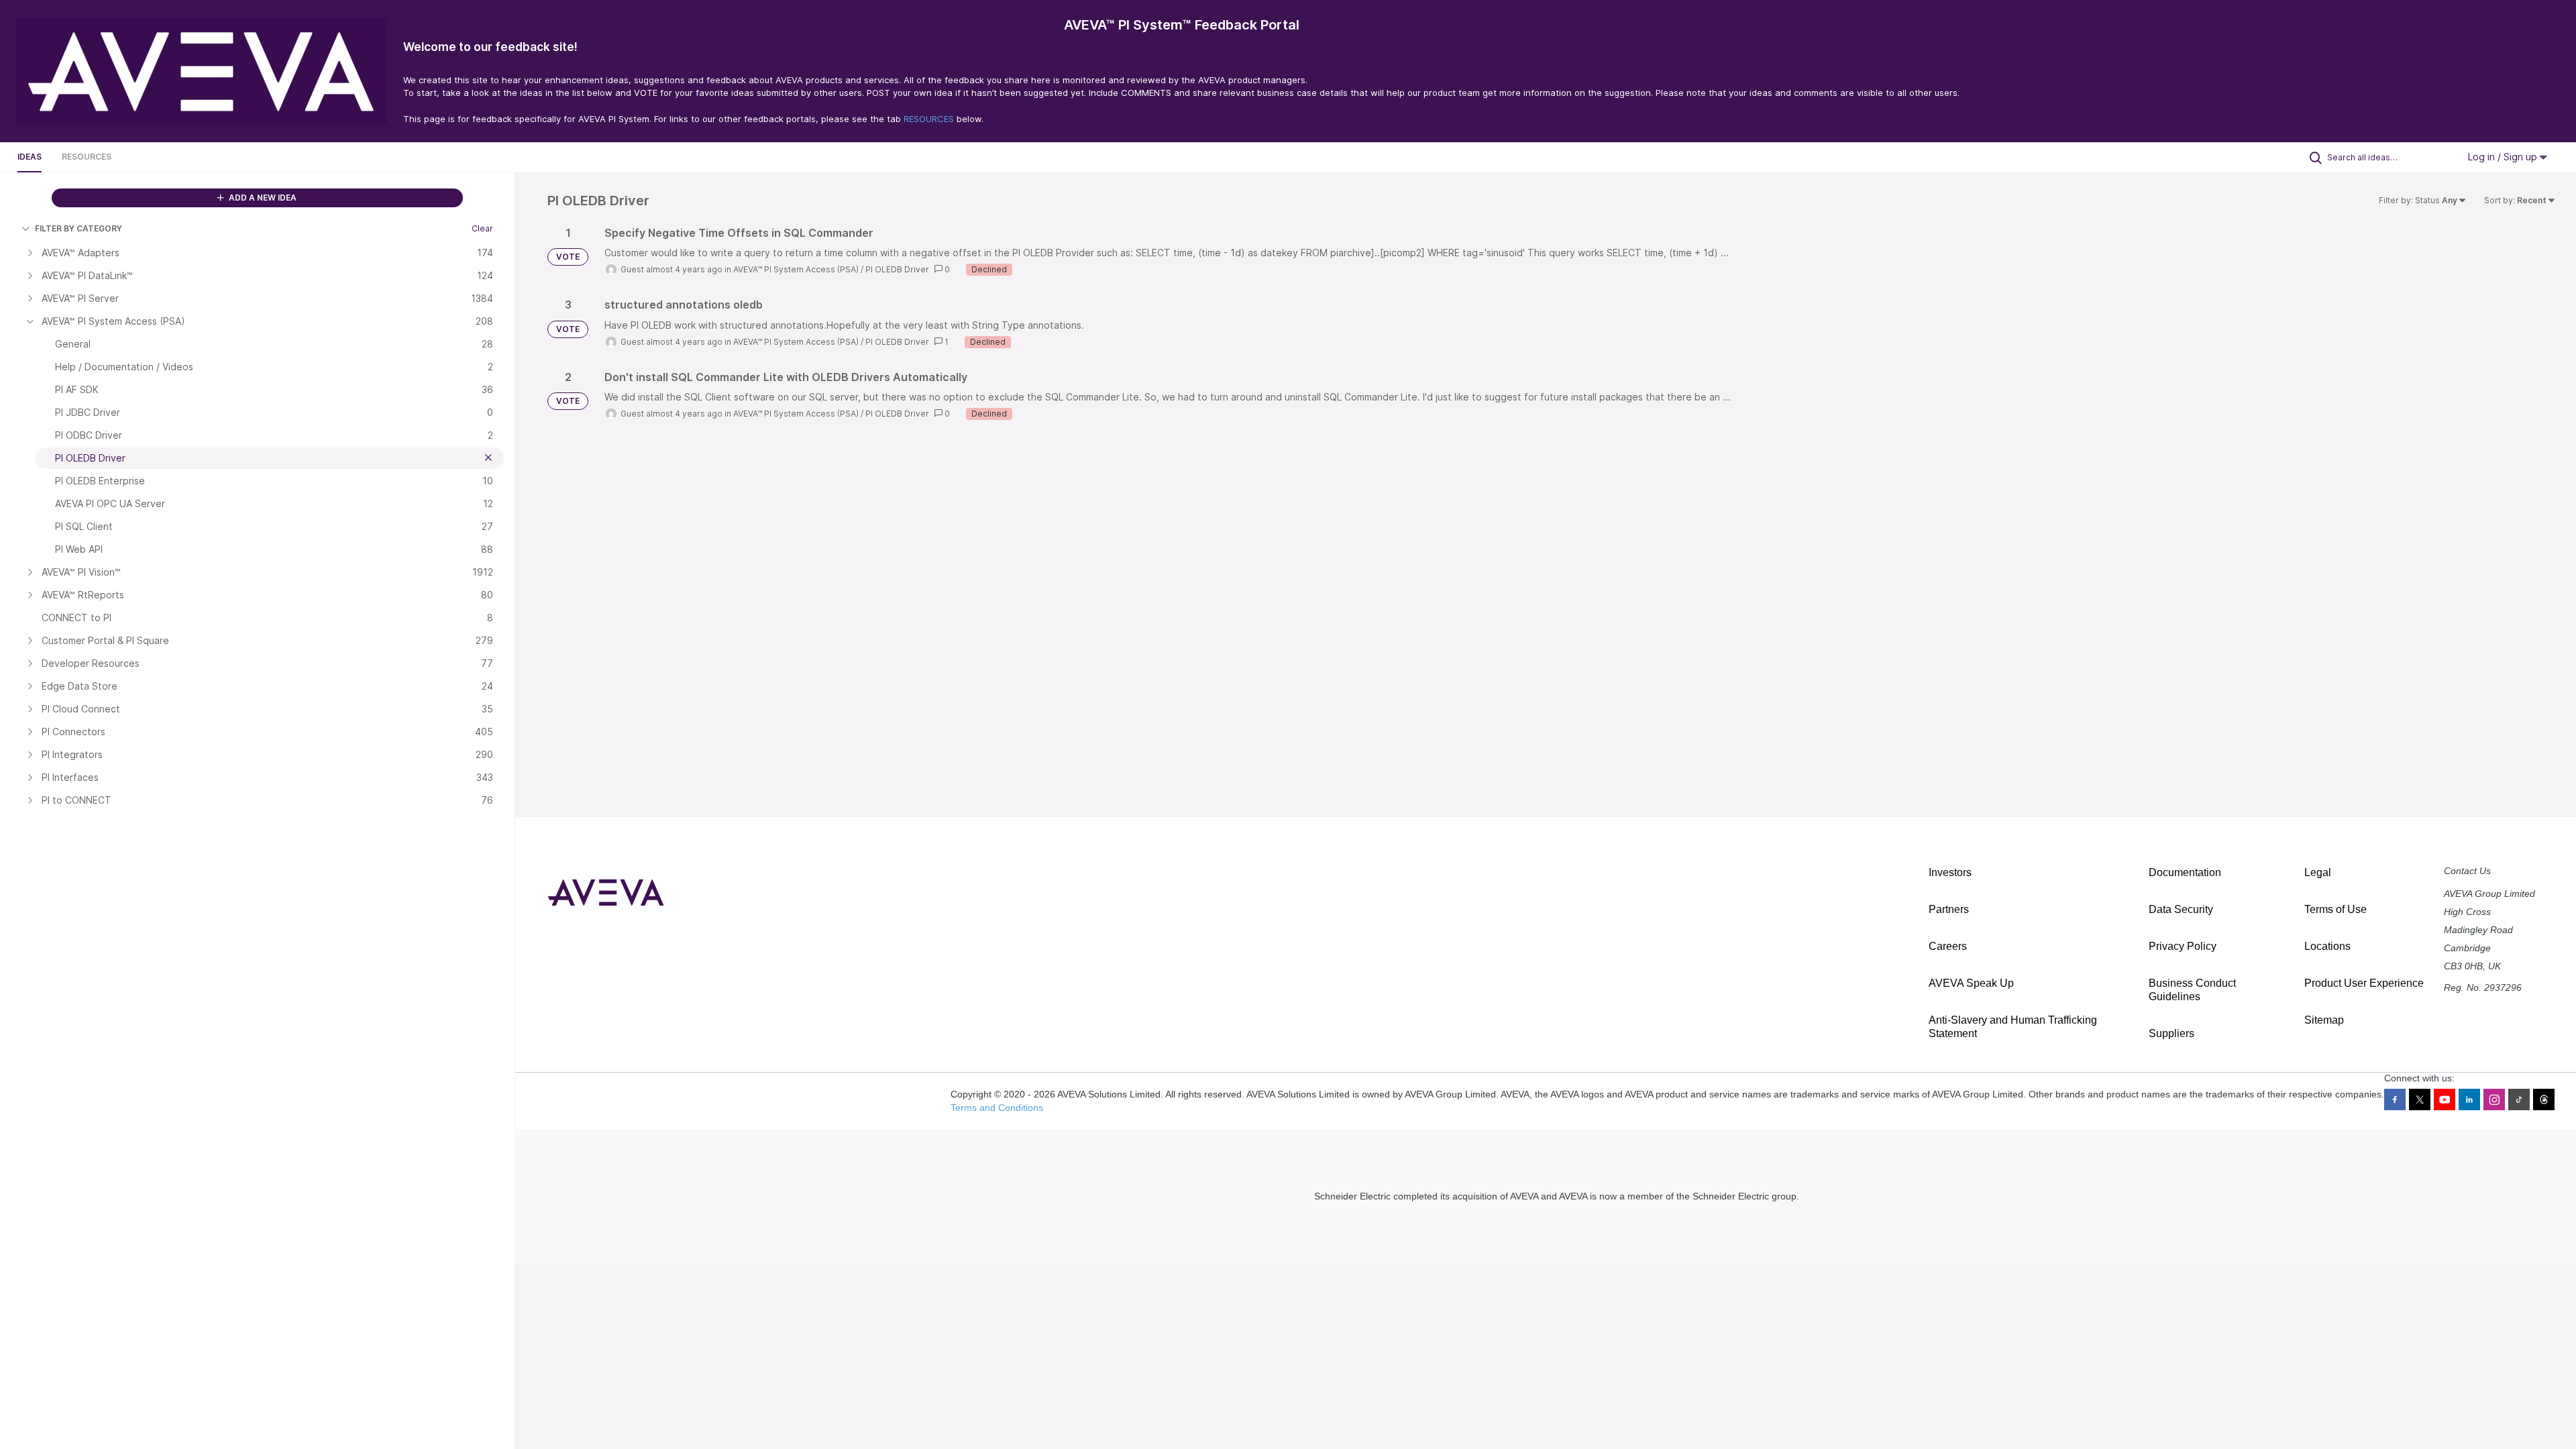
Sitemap (2324, 1020)
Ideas (30, 157)
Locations (2327, 946)
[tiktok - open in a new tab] (2519, 1099)
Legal (2318, 872)
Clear (482, 228)
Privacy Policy (2183, 946)
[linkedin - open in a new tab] (2469, 1099)
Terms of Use (2336, 909)
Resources (87, 157)
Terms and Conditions (997, 1108)
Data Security (2181, 909)
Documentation (2185, 872)
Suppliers (2171, 1033)
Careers (1948, 946)
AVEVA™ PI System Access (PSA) (796, 269)
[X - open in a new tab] (2420, 1099)
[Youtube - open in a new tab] (2445, 1099)
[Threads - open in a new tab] (2544, 1099)
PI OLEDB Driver (897, 269)
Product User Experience (2364, 983)
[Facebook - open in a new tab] (2395, 1099)
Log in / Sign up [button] (2504, 157)
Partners (1949, 909)
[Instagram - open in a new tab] (2494, 1099)
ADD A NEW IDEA (262, 198)
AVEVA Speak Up (1971, 983)
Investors (1950, 872)
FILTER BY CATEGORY (78, 228)
